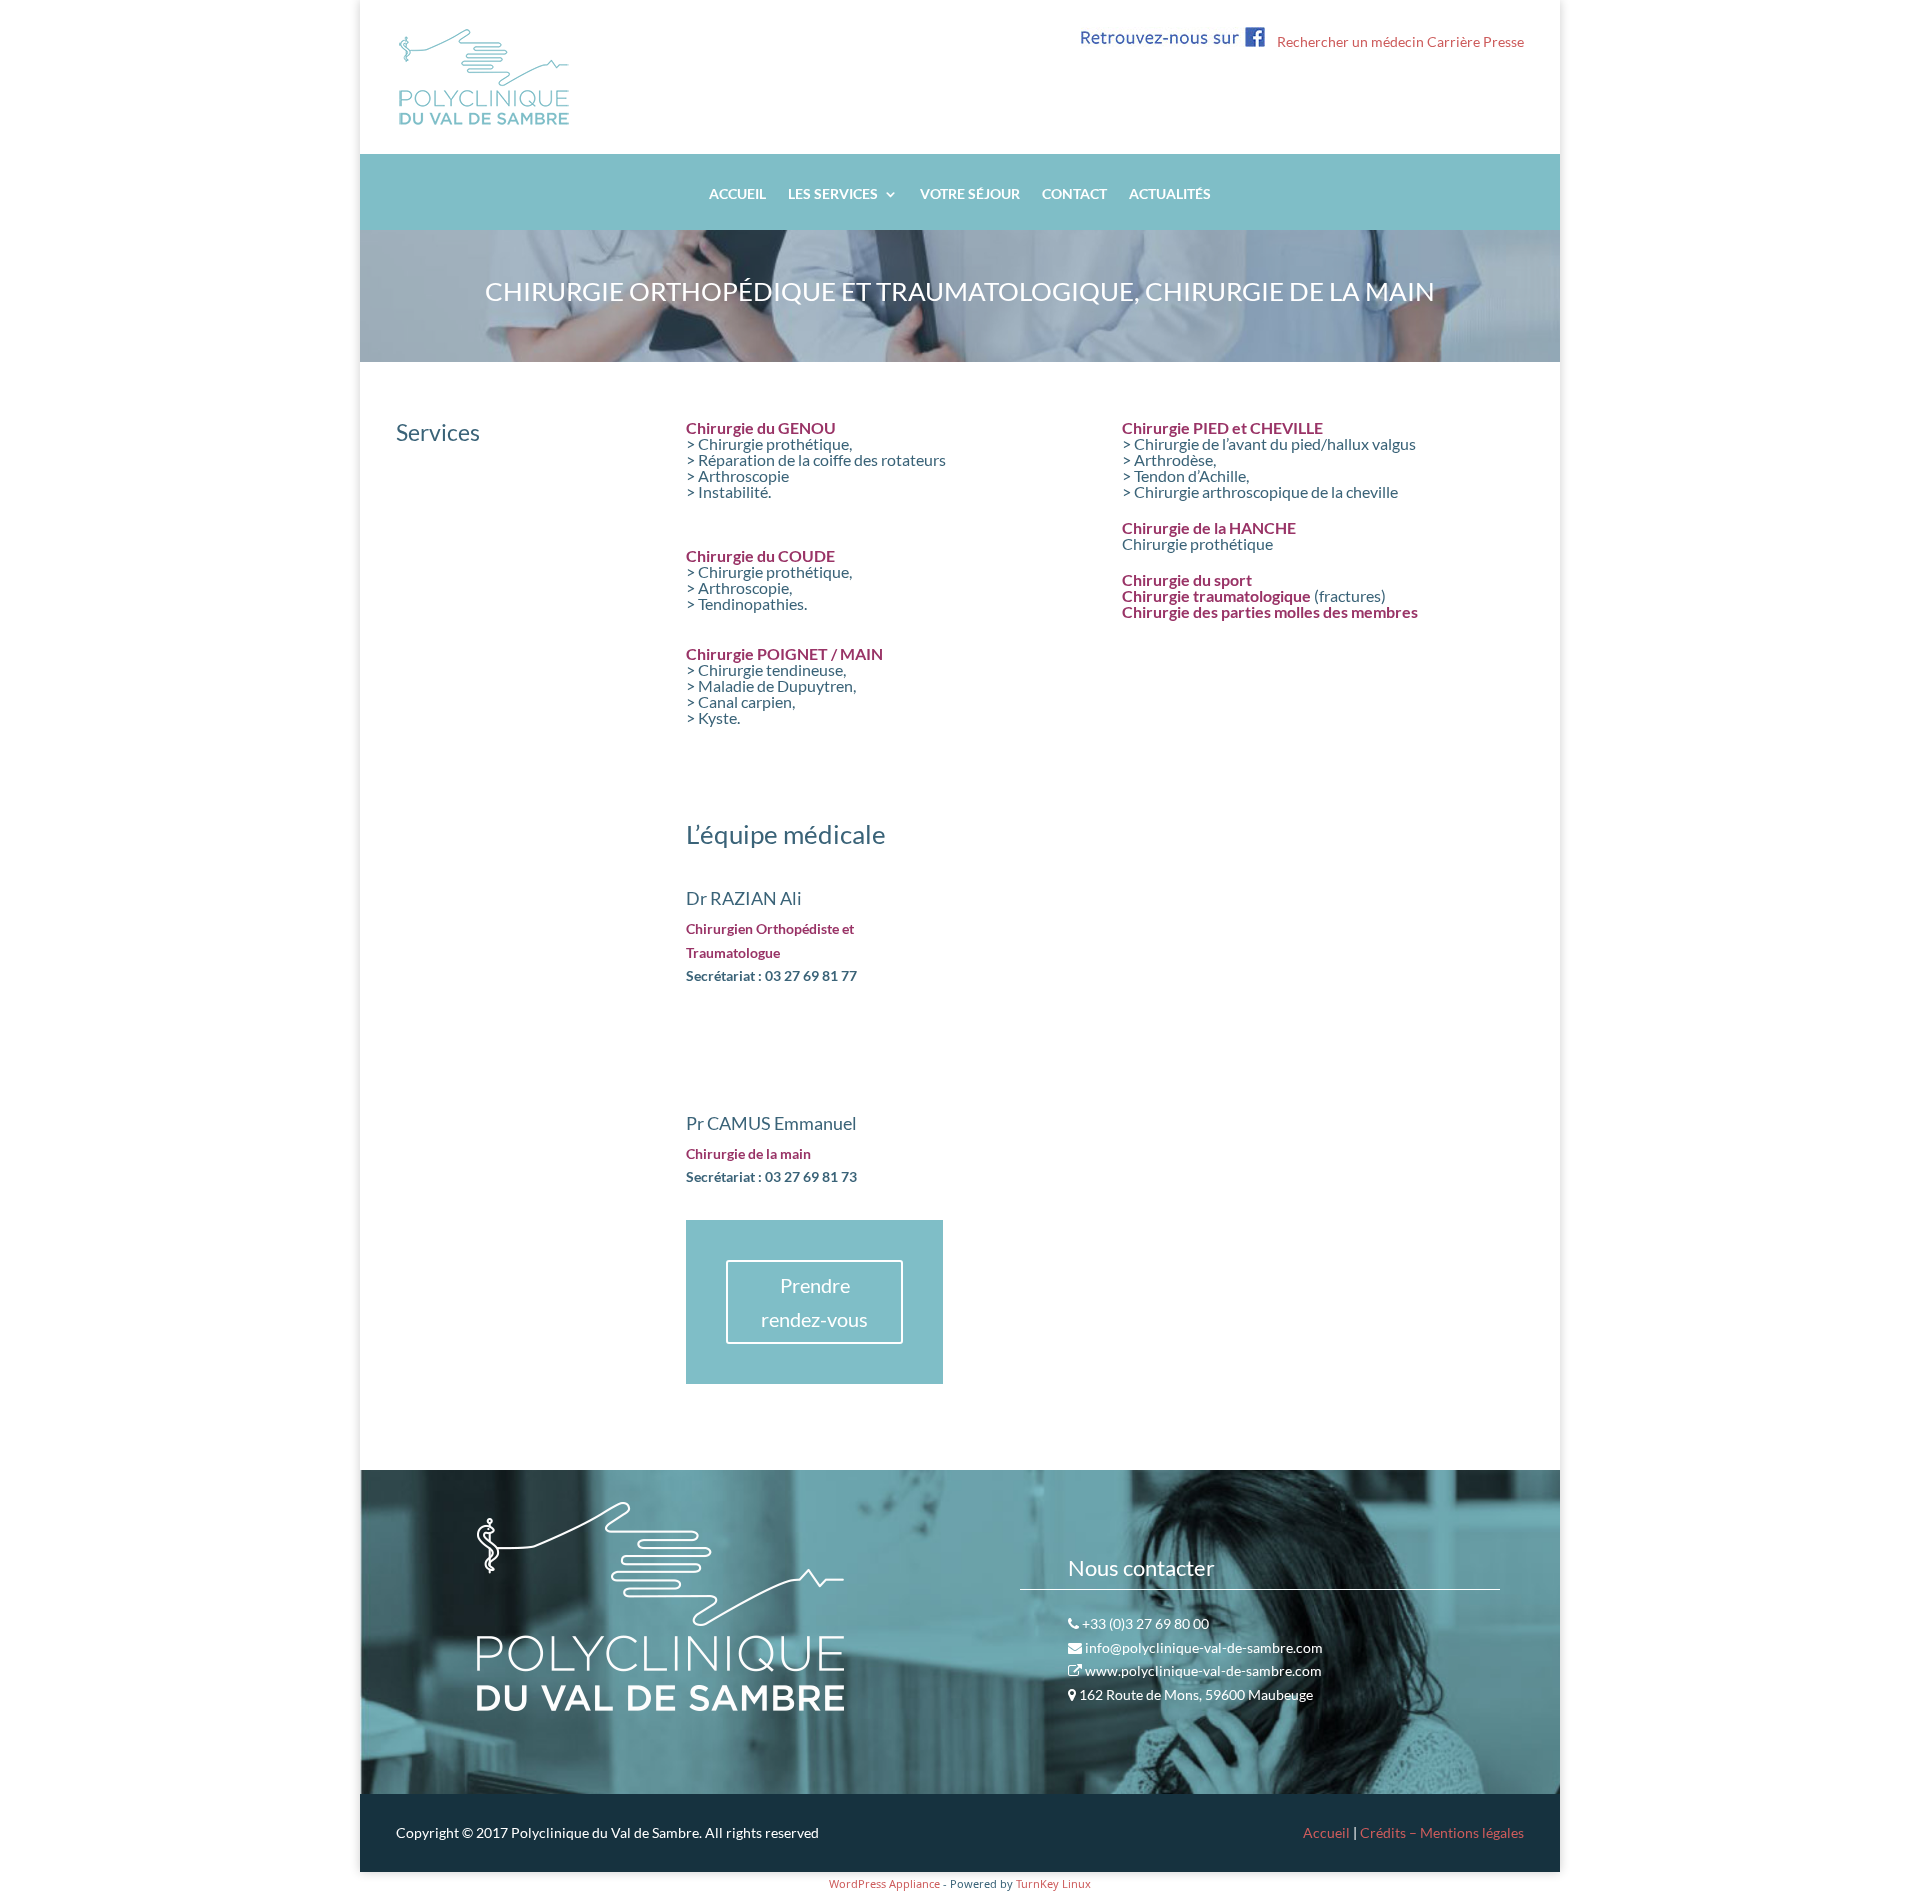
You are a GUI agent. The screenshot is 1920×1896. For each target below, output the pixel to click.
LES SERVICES (833, 194)
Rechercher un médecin (1350, 41)
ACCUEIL (737, 194)
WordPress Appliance (884, 1883)
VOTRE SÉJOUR (970, 194)
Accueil (1326, 1832)
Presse (1503, 41)
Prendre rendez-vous (814, 1302)
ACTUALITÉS (1170, 194)
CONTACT (1074, 194)
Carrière (1453, 41)
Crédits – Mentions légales (1442, 1832)
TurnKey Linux (1053, 1883)
